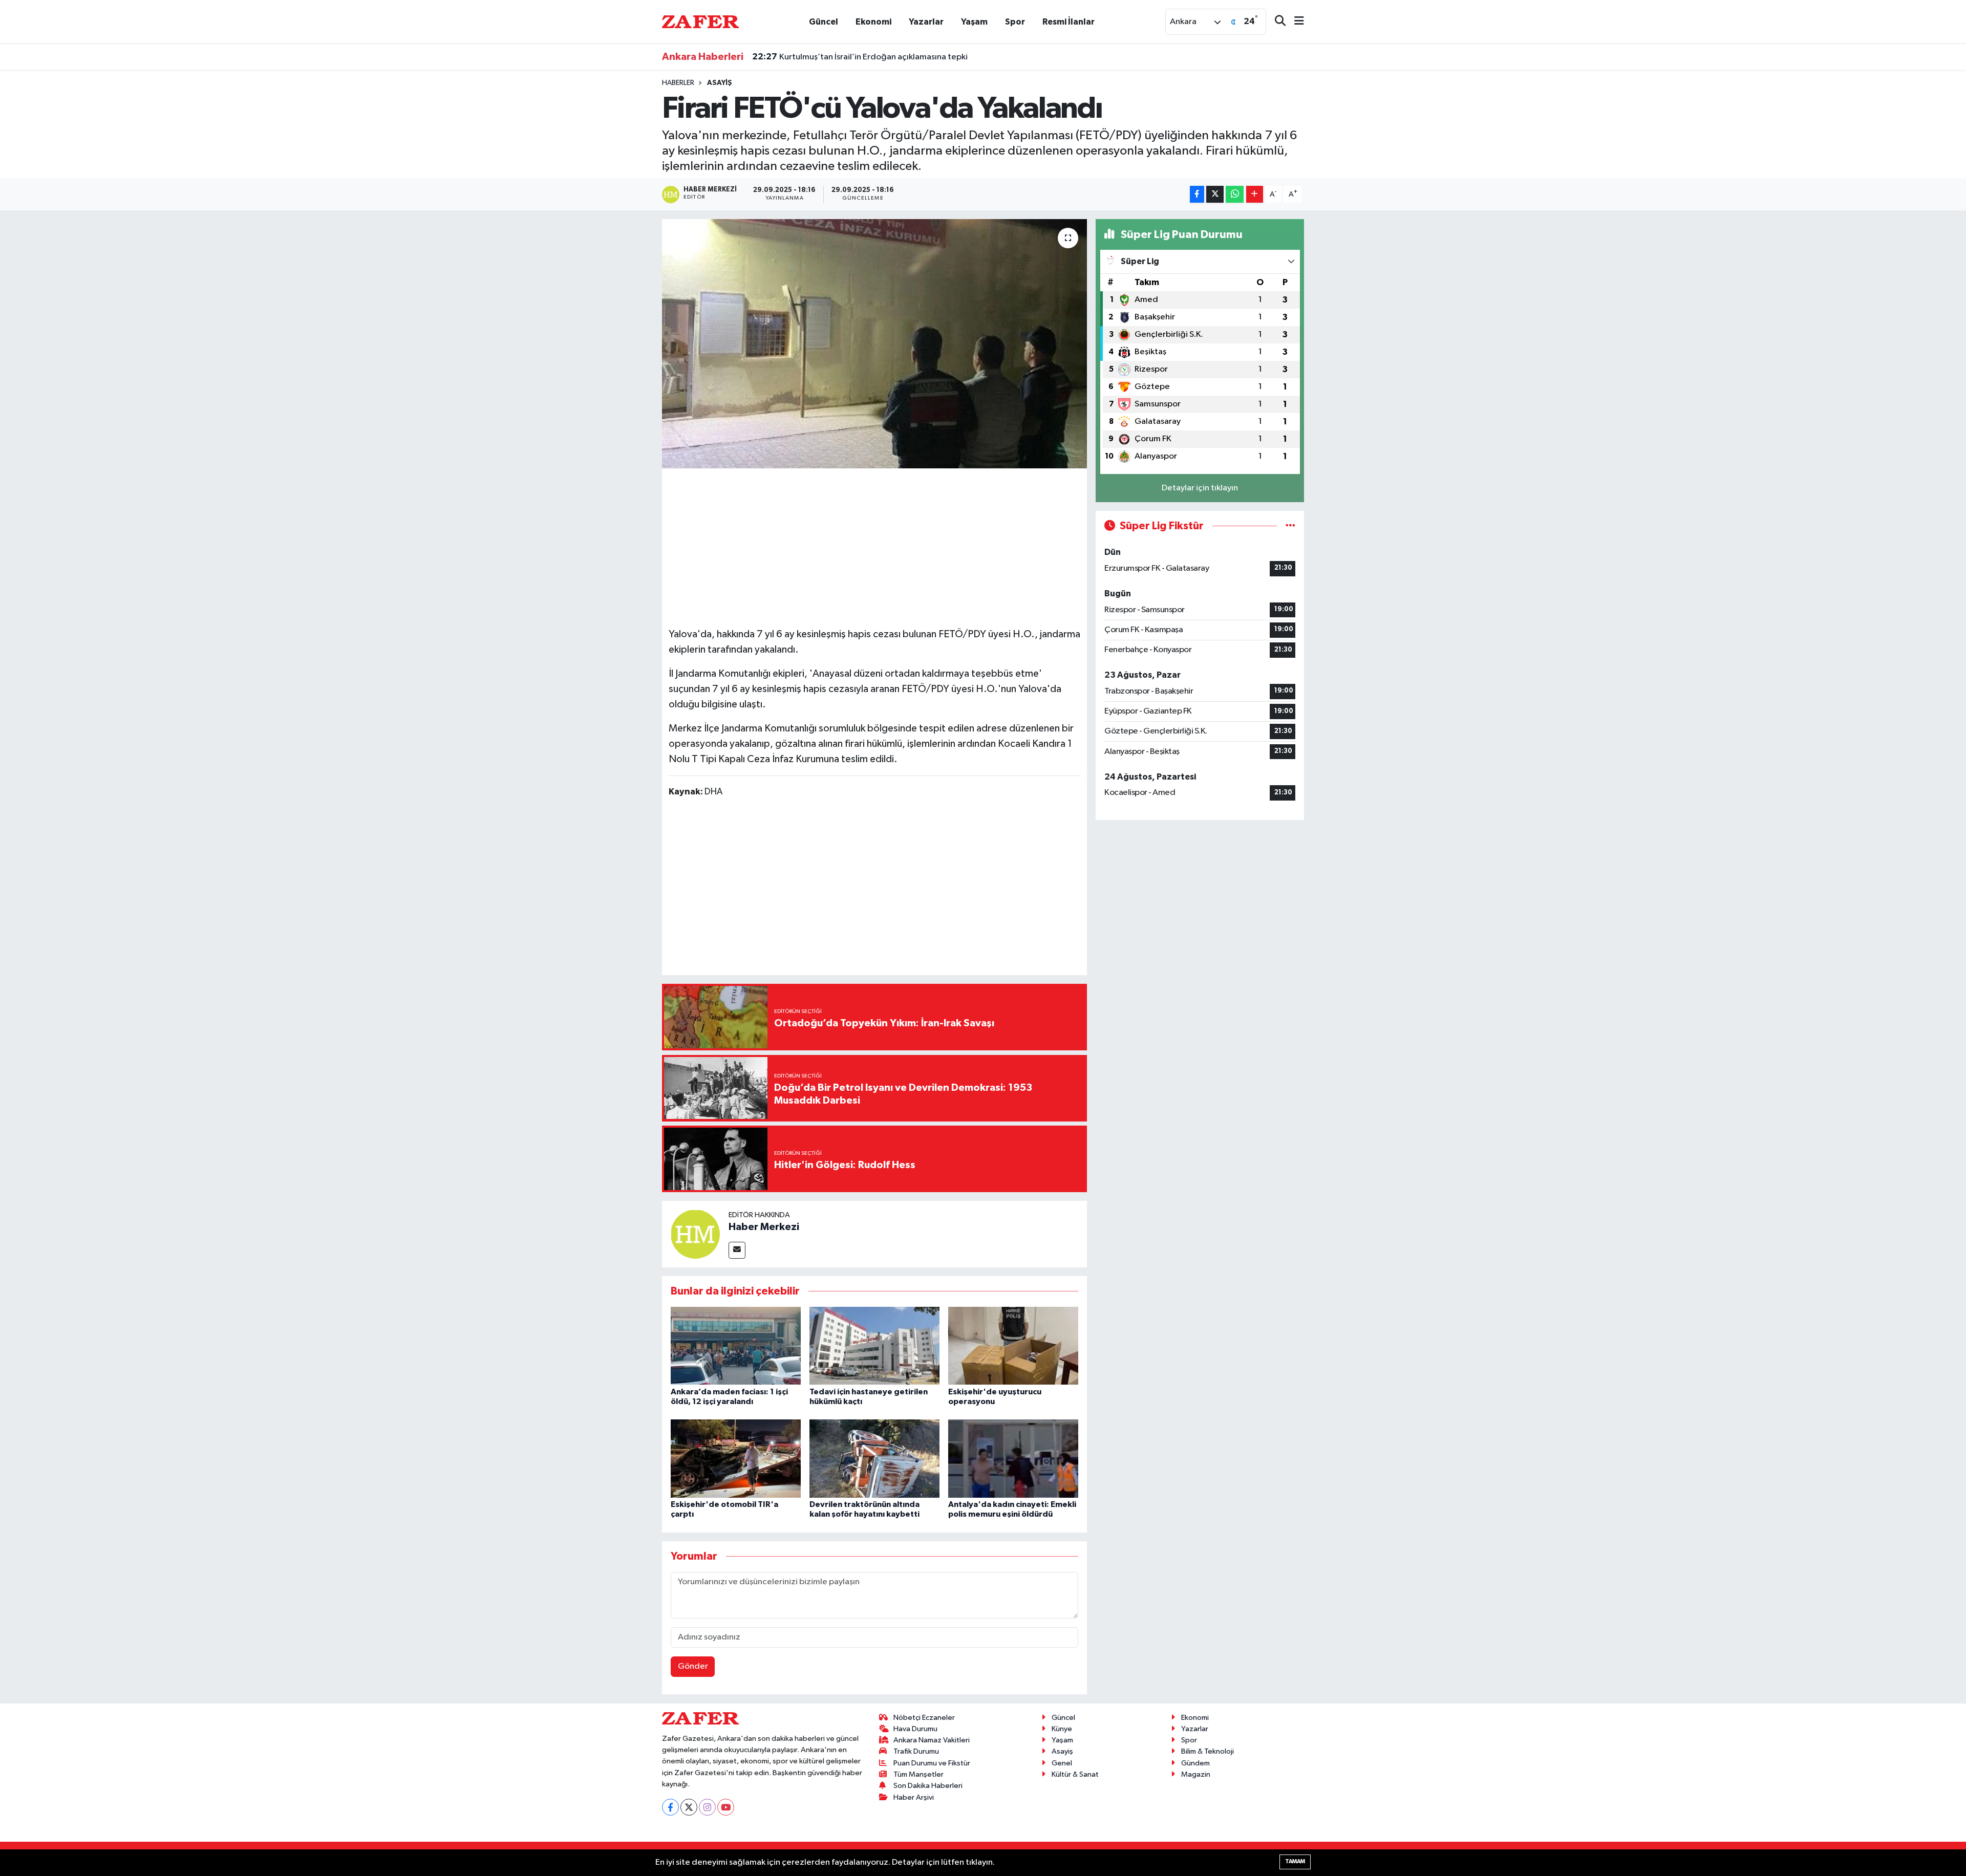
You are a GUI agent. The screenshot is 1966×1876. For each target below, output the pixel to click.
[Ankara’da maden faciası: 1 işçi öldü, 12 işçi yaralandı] (736, 1345)
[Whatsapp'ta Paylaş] (1235, 194)
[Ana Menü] (1295, 22)
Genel (1062, 1763)
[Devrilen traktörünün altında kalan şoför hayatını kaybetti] (874, 1459)
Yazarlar (926, 22)
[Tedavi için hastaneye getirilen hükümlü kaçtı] (874, 1345)
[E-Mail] (737, 1250)
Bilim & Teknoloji (1208, 1751)
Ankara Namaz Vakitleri (932, 1740)
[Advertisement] (874, 546)
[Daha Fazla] (1255, 194)
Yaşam (974, 22)
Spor (1015, 22)
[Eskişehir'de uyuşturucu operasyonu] (1013, 1345)
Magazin (1196, 1774)
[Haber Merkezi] (695, 1234)
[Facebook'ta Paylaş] (1197, 194)
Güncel (824, 22)
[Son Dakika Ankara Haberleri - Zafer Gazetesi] (700, 21)
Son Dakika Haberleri (928, 1786)
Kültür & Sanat (1075, 1774)
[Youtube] (726, 1807)
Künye (1062, 1729)
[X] (689, 1807)
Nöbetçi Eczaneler (924, 1718)
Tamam (1295, 1861)
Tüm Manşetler (918, 1774)
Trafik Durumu (916, 1751)
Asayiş (720, 83)
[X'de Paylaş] (1215, 194)
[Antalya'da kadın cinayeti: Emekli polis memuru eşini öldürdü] (1013, 1459)
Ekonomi (873, 22)
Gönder (693, 1666)
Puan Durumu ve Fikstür (932, 1763)
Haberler (678, 83)
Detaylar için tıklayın (1200, 488)
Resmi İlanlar (1069, 22)
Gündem (1195, 1763)
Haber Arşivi (914, 1797)
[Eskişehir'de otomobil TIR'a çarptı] (736, 1459)
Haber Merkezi (764, 1227)
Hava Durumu (915, 1729)
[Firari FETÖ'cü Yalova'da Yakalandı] (875, 344)
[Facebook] (670, 1807)
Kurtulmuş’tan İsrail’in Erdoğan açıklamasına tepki (860, 57)
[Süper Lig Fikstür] (1290, 526)
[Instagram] (707, 1807)
